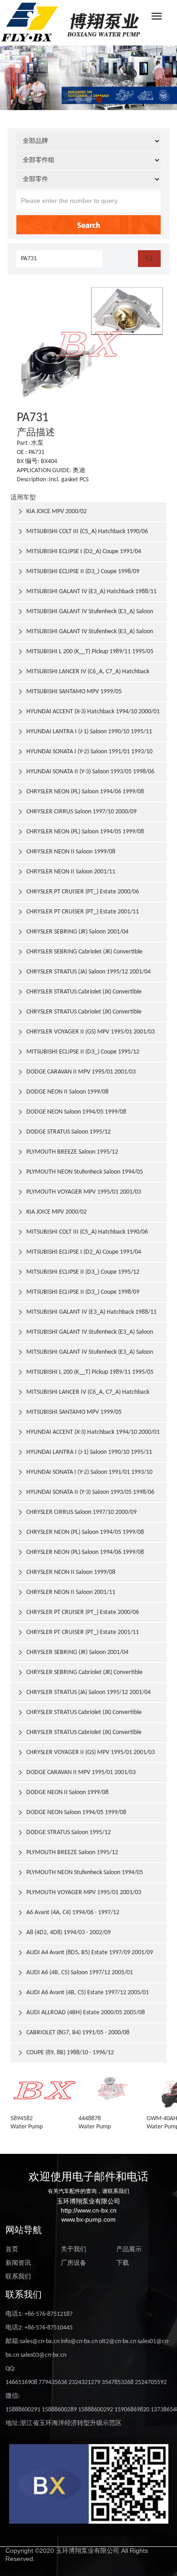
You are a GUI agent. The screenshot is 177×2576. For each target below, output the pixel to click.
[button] (78, 99)
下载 (123, 2263)
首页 (12, 2250)
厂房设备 (74, 2263)
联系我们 (18, 2277)
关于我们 (74, 2250)
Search (89, 225)
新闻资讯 (18, 2263)
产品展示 (129, 2250)
